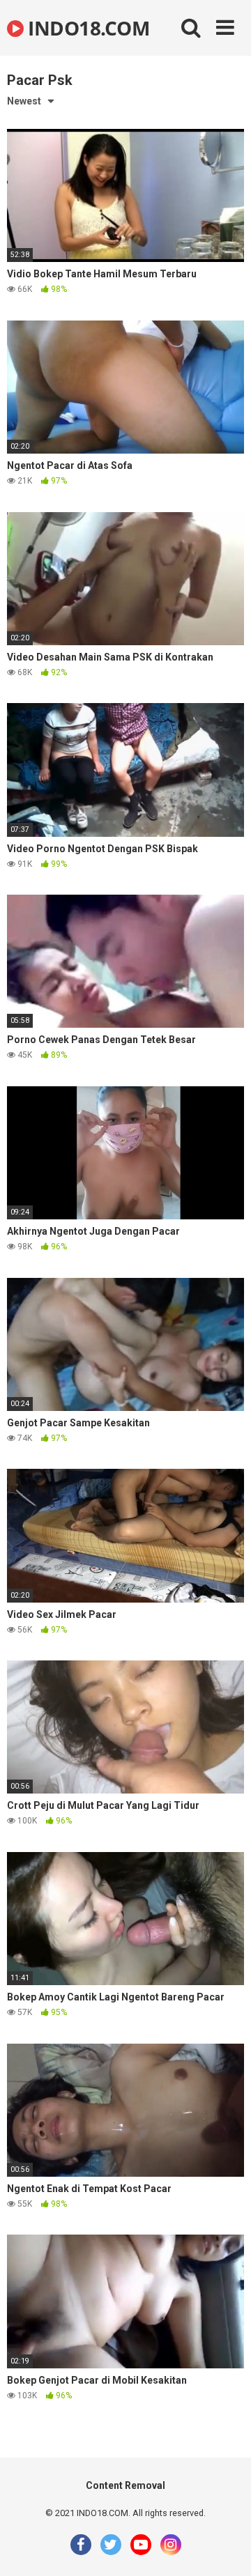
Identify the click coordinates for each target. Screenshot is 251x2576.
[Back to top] (225, 2548)
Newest (24, 101)
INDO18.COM (86, 28)
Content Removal (125, 2485)
